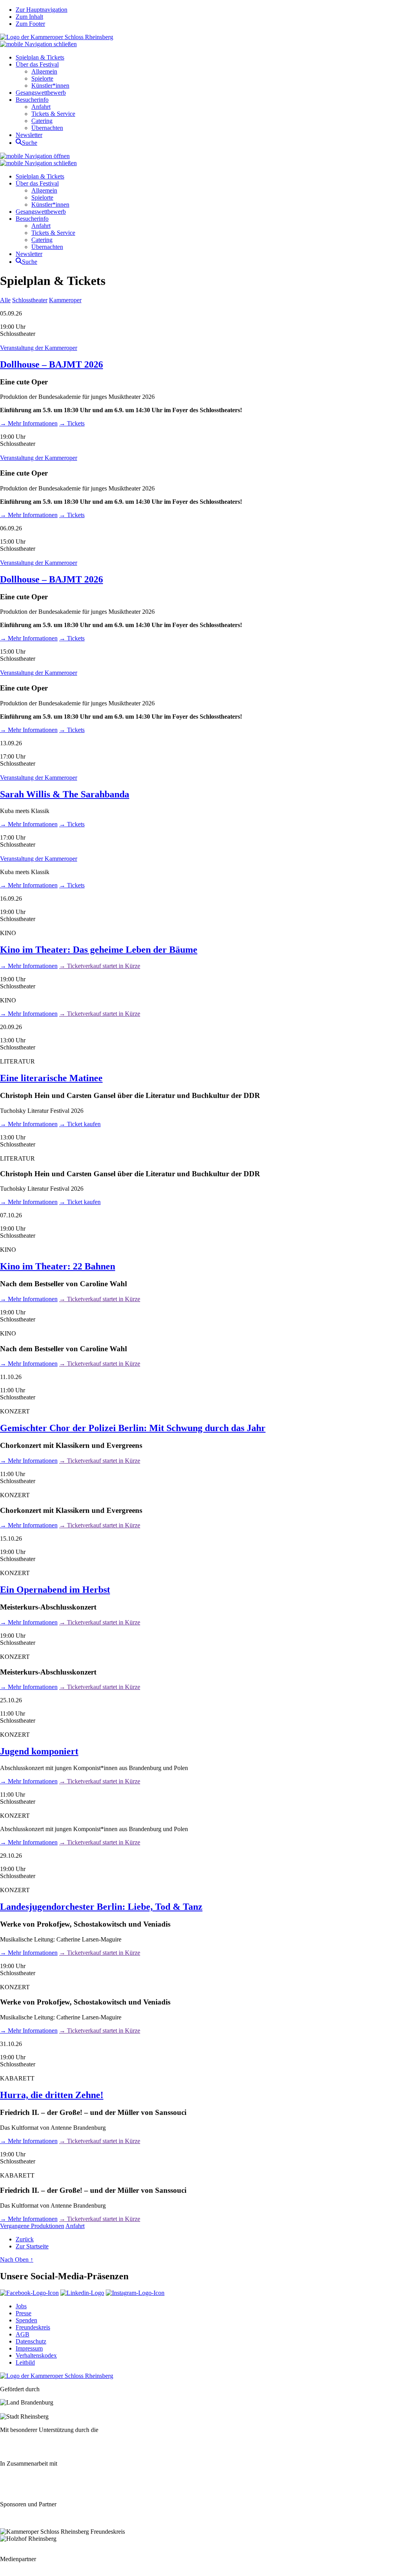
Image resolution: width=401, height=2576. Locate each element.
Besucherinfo (32, 100)
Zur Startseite (32, 2246)
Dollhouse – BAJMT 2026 (51, 364)
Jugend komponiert (39, 1751)
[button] (38, 44)
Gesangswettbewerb (41, 93)
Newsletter (29, 135)
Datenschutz (31, 2341)
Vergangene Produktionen (32, 2226)
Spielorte (42, 78)
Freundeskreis (33, 2327)
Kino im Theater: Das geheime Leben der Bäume (99, 950)
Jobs (21, 2306)
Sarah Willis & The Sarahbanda (65, 794)
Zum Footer (30, 24)
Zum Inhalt (29, 17)
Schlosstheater (30, 300)
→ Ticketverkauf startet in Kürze (100, 966)
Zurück (25, 2239)
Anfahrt (41, 107)
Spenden (26, 2320)
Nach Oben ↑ (17, 2260)
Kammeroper (65, 300)
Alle (5, 300)
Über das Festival (37, 64)
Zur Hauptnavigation (42, 10)
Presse (23, 2313)
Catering (42, 121)
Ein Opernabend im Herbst (55, 1590)
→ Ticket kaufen (80, 1124)
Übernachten (47, 128)
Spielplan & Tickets (40, 57)
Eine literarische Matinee (51, 1078)
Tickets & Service (53, 114)
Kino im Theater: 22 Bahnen (58, 1266)
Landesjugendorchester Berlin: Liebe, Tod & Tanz (101, 1907)
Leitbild (25, 2362)
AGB (23, 2334)
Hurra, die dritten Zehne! (52, 2095)
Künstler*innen (50, 86)
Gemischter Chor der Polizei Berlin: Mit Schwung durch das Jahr (133, 1428)
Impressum (29, 2348)
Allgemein (44, 71)
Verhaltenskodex (36, 2355)
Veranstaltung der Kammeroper (39, 348)
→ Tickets (72, 423)
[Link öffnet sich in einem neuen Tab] (29, 2293)
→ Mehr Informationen (29, 423)
